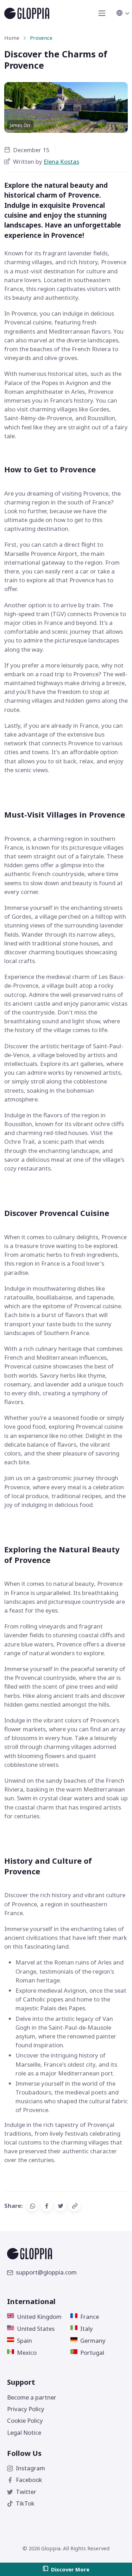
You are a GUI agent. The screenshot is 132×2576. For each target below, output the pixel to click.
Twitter (26, 2492)
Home (12, 38)
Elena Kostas (61, 162)
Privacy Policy (26, 2409)
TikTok (25, 2503)
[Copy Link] (75, 2206)
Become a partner (32, 2397)
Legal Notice (24, 2432)
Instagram (30, 2468)
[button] (122, 13)
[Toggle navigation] (102, 13)
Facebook (29, 2480)
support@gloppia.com (46, 2272)
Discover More (70, 2569)
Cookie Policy (25, 2420)
